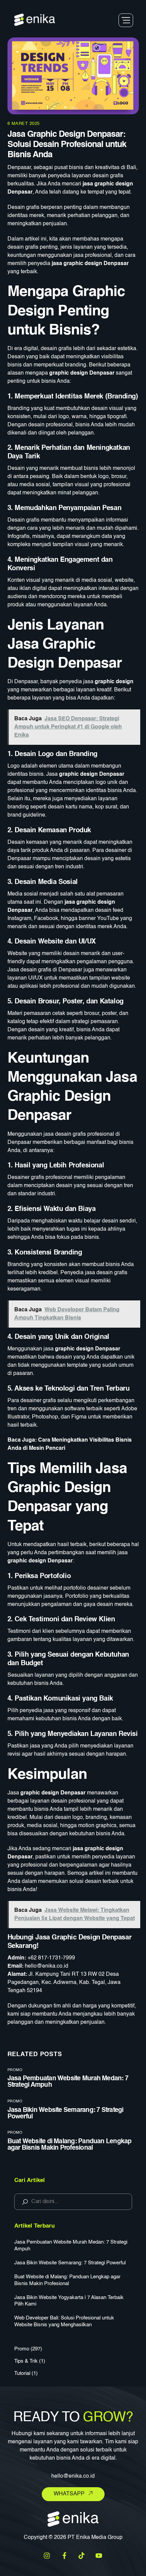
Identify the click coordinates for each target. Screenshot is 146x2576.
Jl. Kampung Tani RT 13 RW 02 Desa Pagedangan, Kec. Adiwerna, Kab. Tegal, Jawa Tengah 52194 (64, 1983)
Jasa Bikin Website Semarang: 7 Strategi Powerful (70, 2263)
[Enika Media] (35, 23)
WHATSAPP (69, 2494)
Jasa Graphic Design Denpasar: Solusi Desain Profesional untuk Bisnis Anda (67, 145)
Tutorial (22, 2373)
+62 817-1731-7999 (51, 1958)
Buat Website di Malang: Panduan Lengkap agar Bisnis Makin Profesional (70, 2145)
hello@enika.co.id (47, 1966)
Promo (15, 2070)
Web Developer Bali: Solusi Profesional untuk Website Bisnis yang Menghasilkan (64, 2321)
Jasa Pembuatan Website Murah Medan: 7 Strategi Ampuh (71, 2245)
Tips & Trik (26, 2361)
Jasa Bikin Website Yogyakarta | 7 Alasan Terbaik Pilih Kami (69, 2301)
